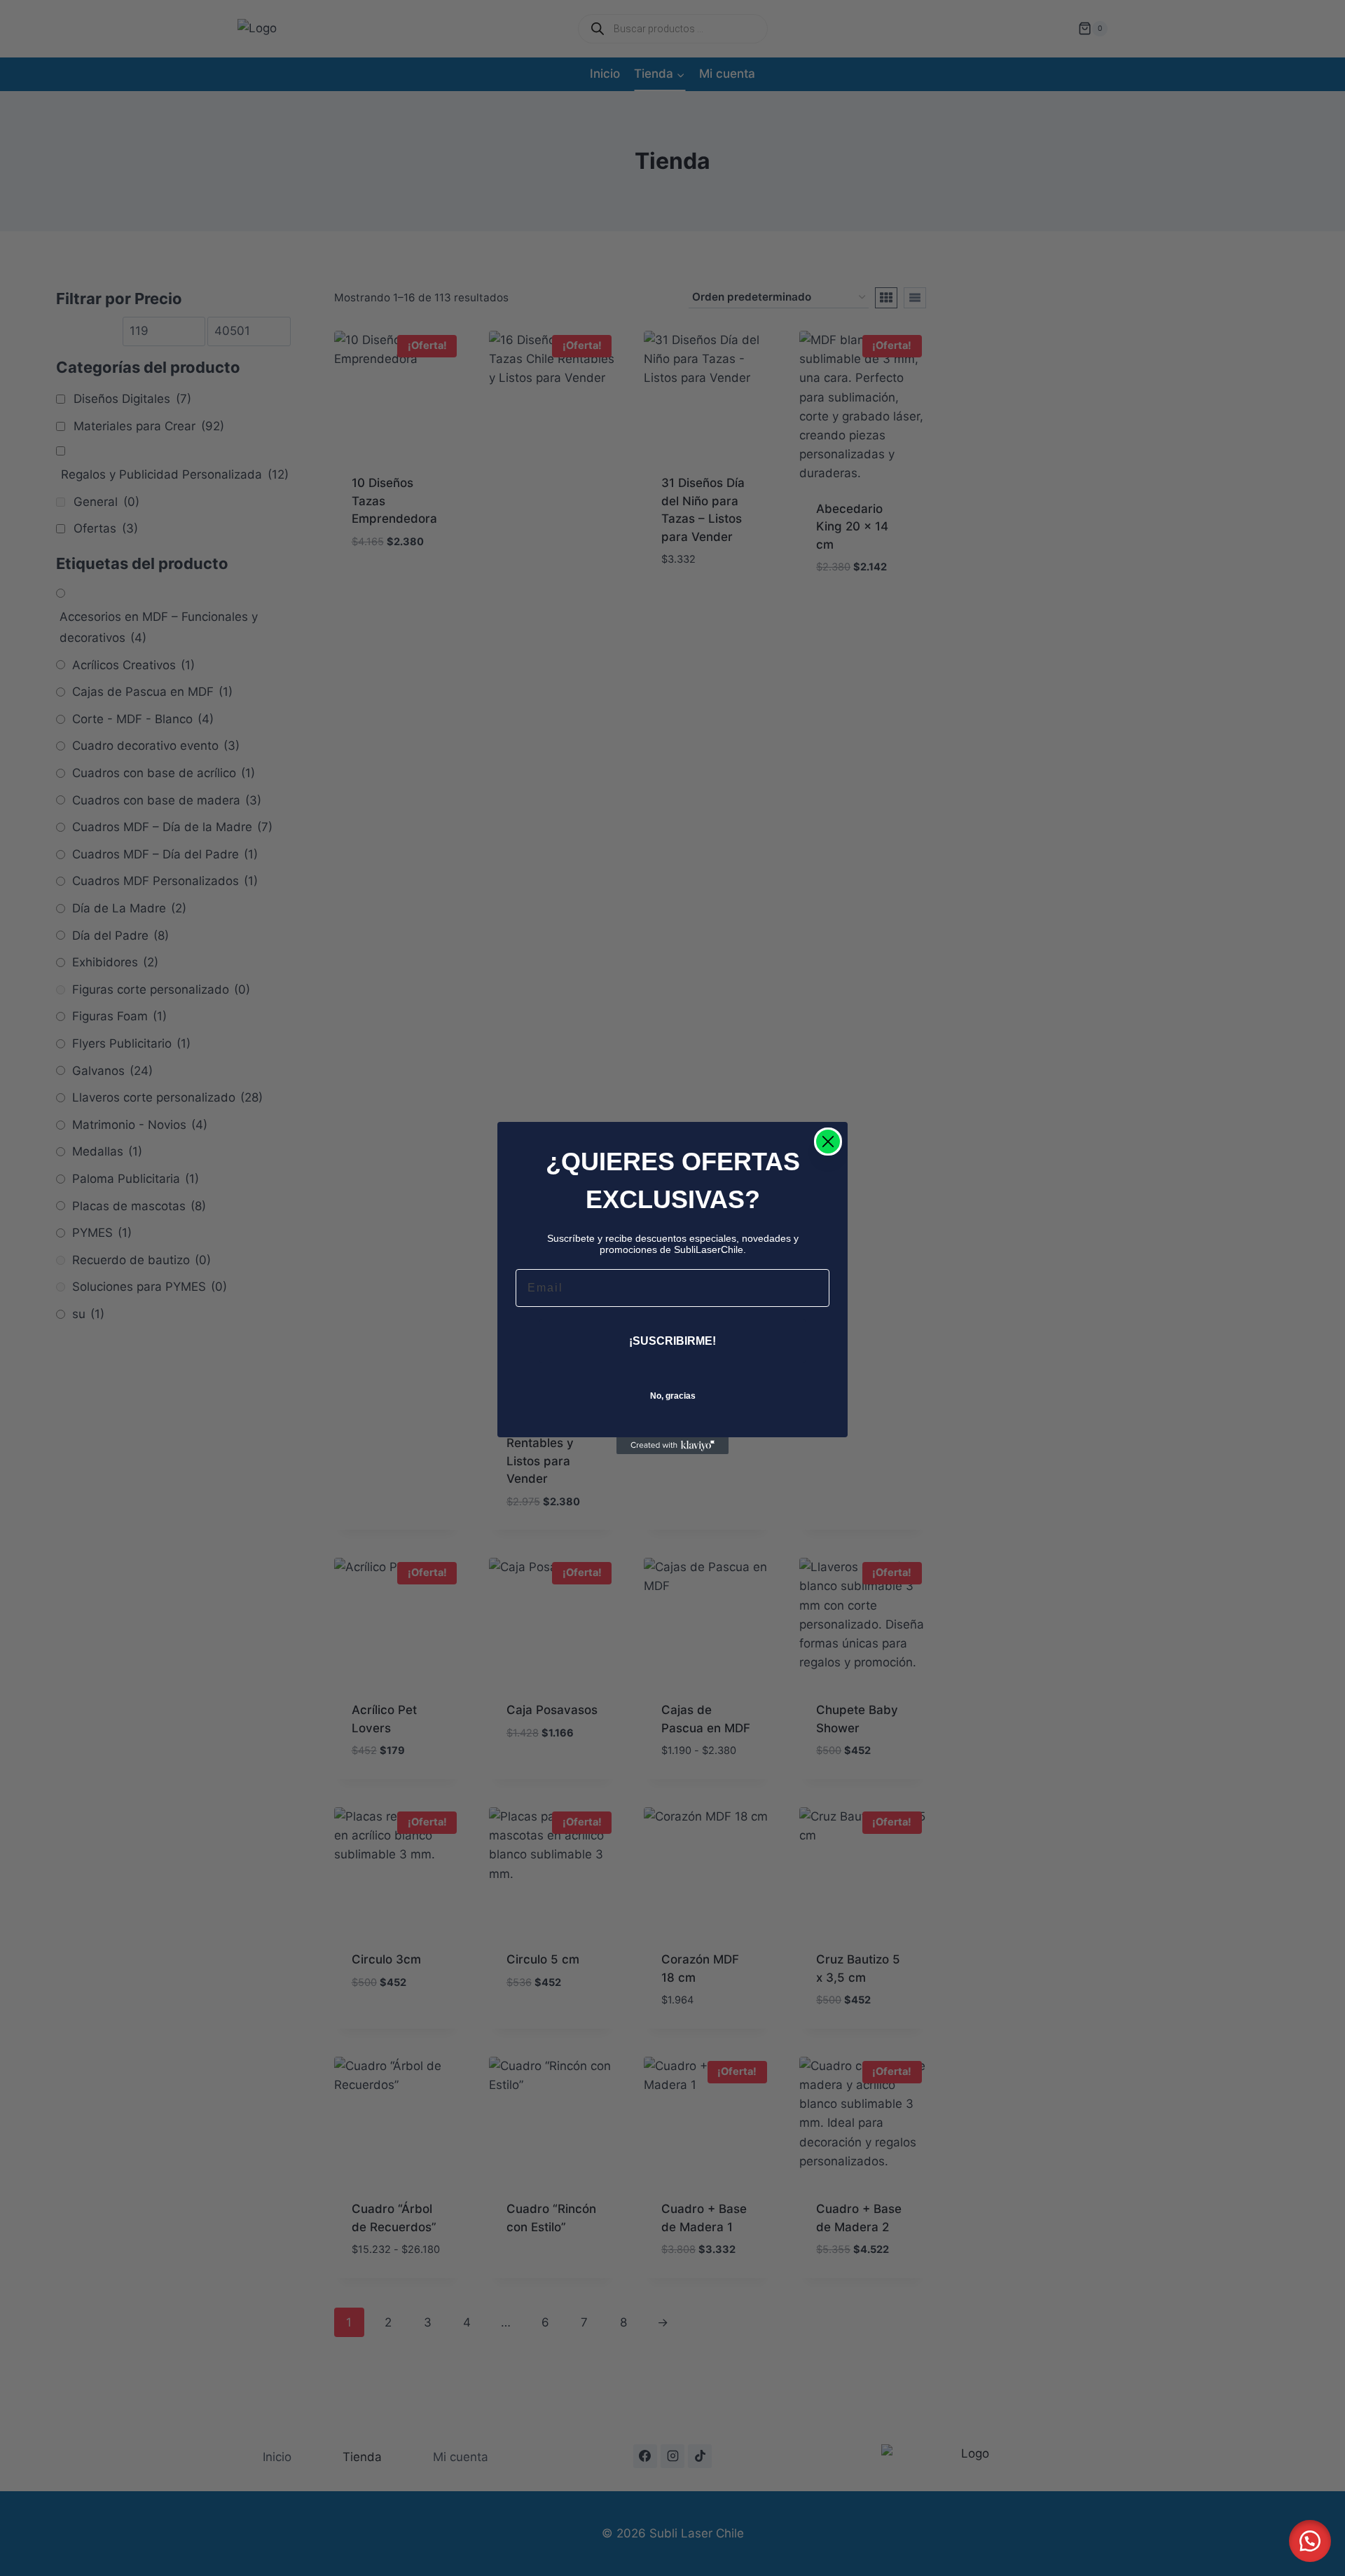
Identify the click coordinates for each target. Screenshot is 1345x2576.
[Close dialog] (828, 1142)
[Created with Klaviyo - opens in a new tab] (672, 1446)
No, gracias (673, 1396)
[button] (1310, 2541)
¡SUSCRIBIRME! (672, 1341)
